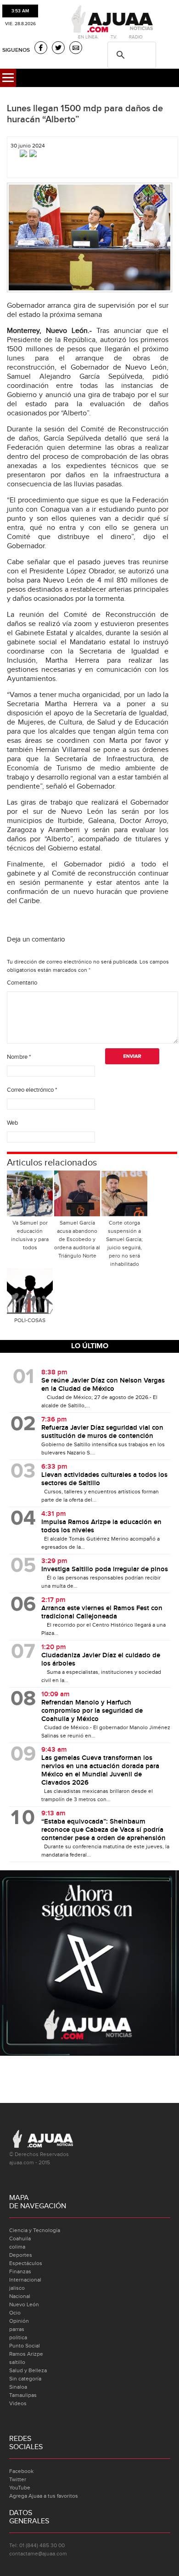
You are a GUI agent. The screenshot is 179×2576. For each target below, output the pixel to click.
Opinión (19, 2321)
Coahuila (20, 2238)
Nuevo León (24, 2304)
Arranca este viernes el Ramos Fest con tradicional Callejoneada (102, 1612)
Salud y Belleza (28, 2370)
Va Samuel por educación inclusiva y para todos (30, 1235)
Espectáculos (26, 2263)
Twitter (18, 2479)
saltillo (17, 2362)
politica (18, 2337)
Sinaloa (18, 2387)
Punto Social (25, 2346)
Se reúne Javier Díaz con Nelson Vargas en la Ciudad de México (103, 1385)
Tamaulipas (23, 2395)
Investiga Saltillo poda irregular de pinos (105, 1569)
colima (17, 2247)
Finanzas (20, 2271)
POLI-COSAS (30, 1320)
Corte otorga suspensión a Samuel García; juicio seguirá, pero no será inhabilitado (124, 1243)
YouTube (20, 2488)
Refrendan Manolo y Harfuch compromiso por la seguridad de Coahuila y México (92, 1711)
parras (17, 2329)
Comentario (22, 983)
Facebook (21, 2471)
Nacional (20, 2296)
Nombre (19, 1057)
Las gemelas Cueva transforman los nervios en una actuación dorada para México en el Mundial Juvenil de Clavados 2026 (100, 1770)
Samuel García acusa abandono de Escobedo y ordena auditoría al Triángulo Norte (77, 1239)
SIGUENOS (16, 50)
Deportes (21, 2255)
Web (12, 1123)
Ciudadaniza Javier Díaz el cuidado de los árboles (101, 1660)
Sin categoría (25, 2379)
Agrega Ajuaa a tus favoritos (44, 2496)
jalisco (17, 2288)
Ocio (15, 2313)
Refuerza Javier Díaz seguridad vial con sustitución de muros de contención (102, 1432)
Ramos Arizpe (26, 2354)
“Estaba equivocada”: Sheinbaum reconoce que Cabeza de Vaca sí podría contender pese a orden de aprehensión (103, 1830)
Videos (18, 2403)
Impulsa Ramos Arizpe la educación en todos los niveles (101, 1526)
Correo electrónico (32, 1090)
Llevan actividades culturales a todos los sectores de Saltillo (104, 1479)
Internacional (25, 2280)
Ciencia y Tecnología (35, 2230)
